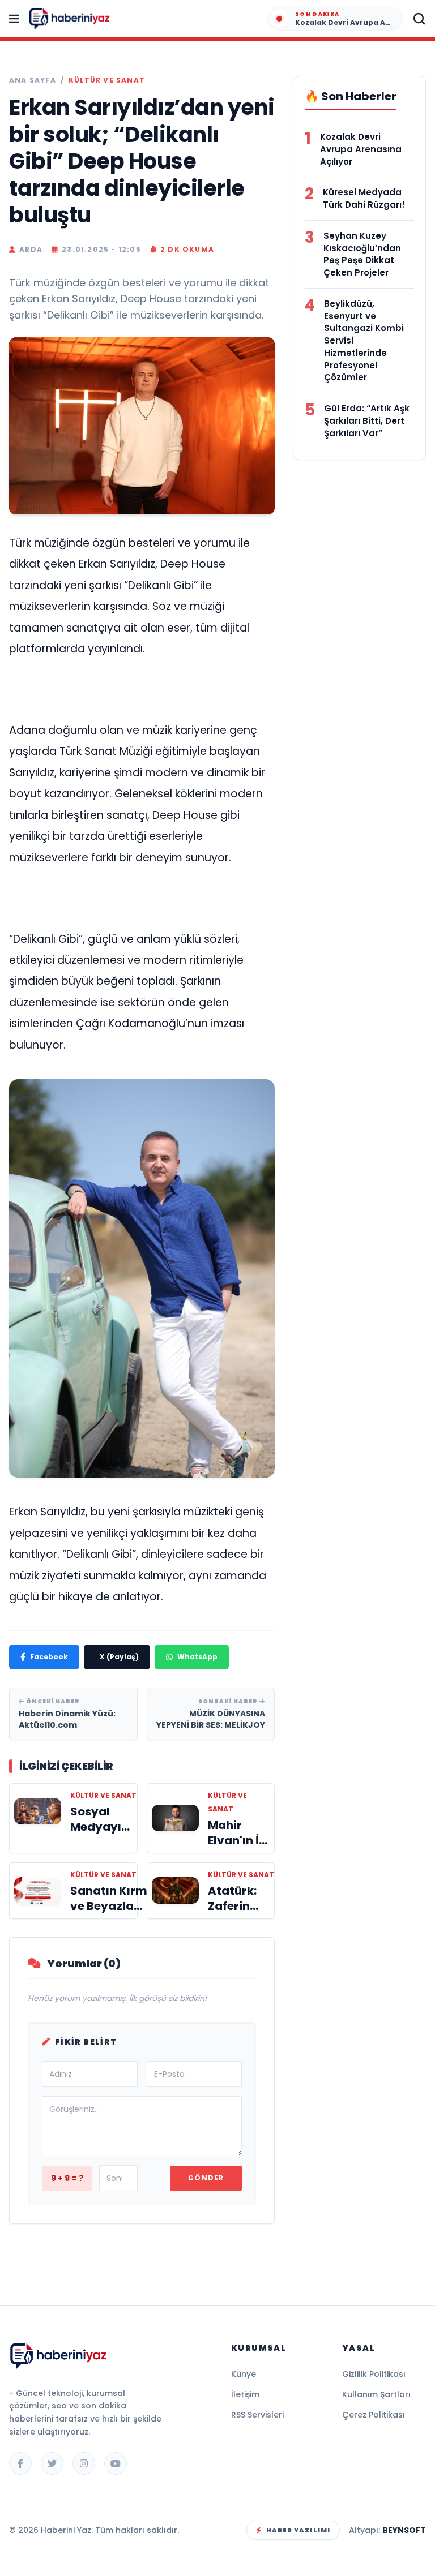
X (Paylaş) (119, 1657)
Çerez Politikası (374, 2415)
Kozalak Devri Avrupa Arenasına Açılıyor (361, 149)
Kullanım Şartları (376, 2394)
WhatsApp (197, 1657)
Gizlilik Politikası (374, 2374)
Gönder (206, 2178)
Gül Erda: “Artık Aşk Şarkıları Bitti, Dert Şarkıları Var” (367, 421)
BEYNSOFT (404, 2530)
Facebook (49, 1657)
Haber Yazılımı (298, 2530)
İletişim (245, 2394)
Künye (244, 2374)
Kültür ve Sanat (107, 80)
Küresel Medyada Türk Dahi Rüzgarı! (364, 198)
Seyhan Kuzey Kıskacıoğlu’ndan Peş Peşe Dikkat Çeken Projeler (362, 254)
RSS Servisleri (257, 2415)
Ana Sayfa (33, 80)
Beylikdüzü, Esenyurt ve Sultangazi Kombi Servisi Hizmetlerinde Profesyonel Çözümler (364, 341)
